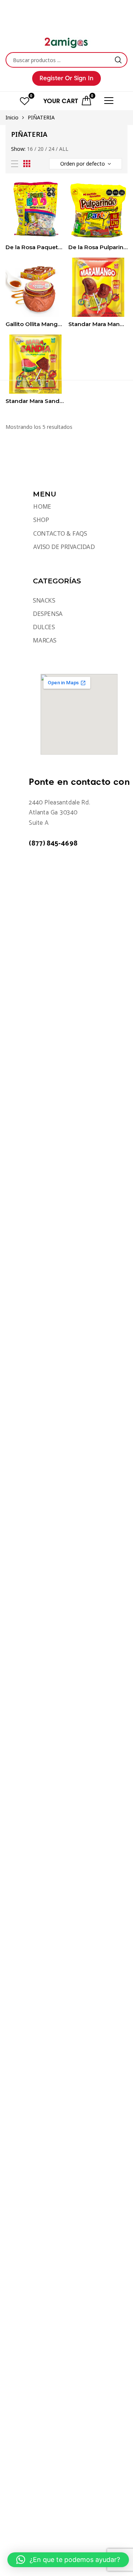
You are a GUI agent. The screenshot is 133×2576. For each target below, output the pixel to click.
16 (30, 149)
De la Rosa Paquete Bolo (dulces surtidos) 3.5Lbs (35, 247)
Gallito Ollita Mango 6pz (35, 324)
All (64, 149)
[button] (68, 2560)
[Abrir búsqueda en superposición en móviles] (66, 60)
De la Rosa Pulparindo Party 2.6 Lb (98, 247)
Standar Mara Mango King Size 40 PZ (98, 324)
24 (51, 149)
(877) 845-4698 (53, 844)
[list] (15, 164)
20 (41, 149)
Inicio (12, 117)
